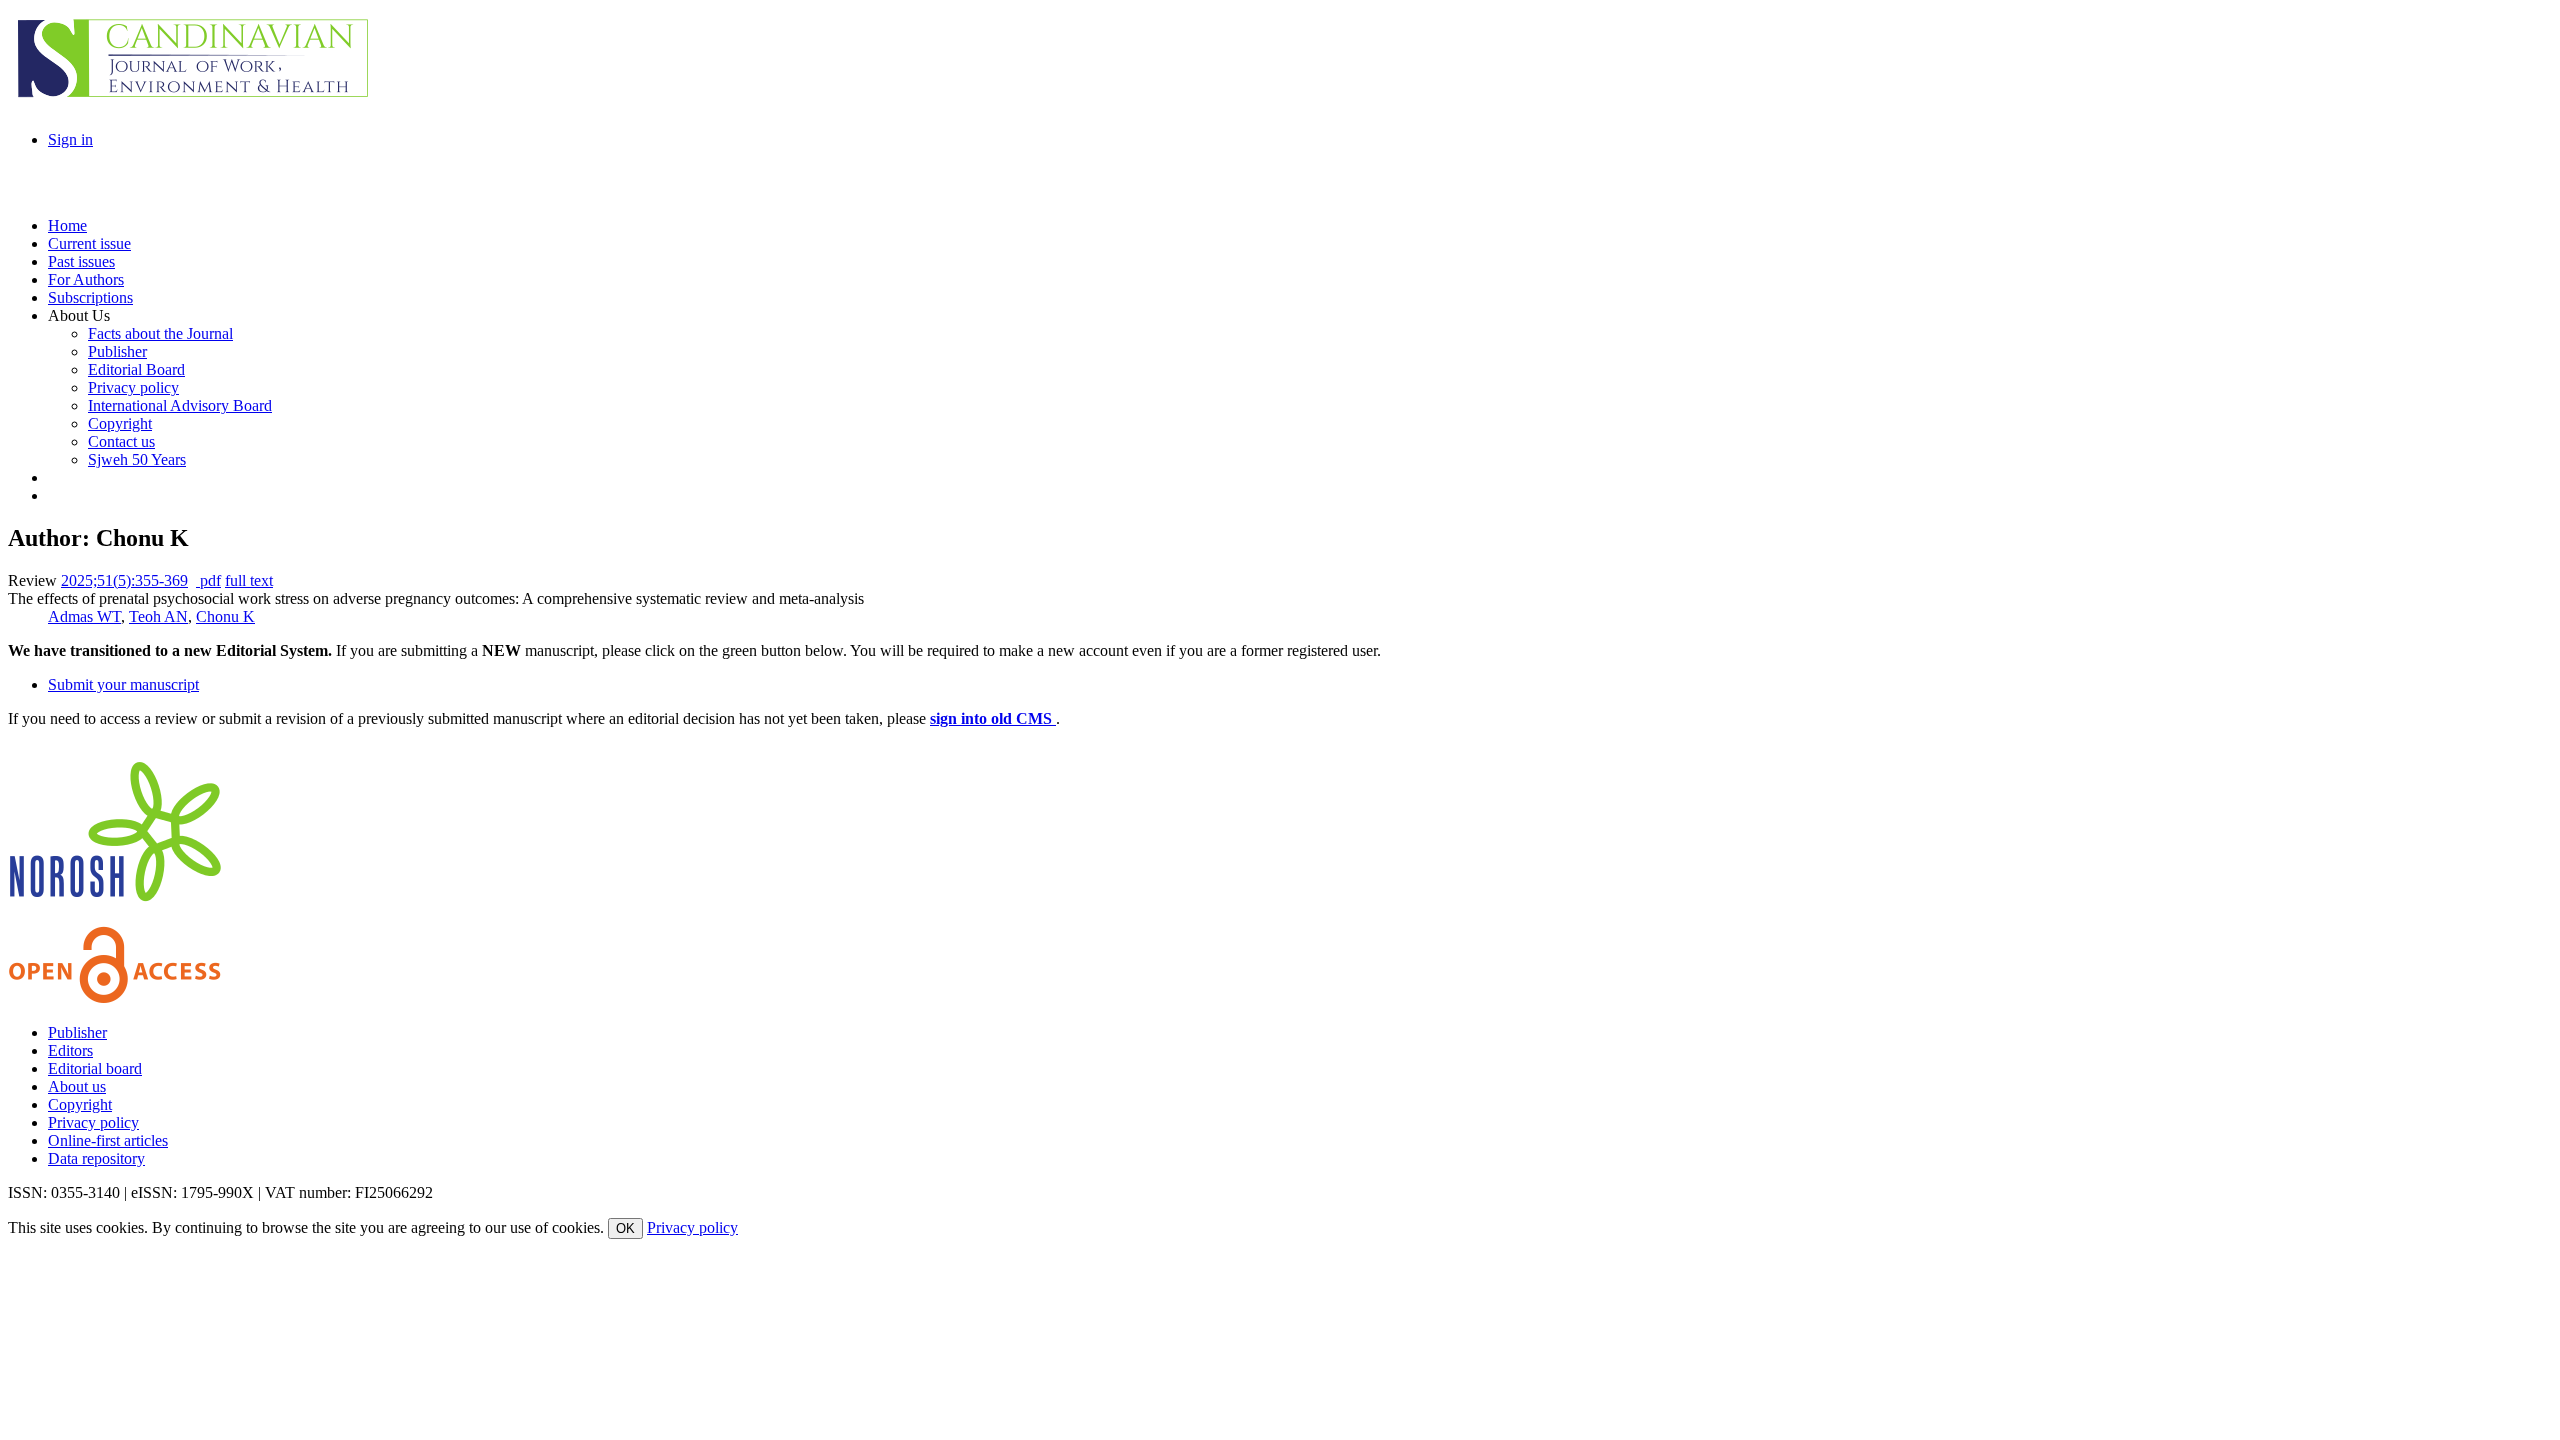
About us (77, 1086)
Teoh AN (158, 616)
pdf (208, 580)
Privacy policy (93, 1122)
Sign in (70, 139)
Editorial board (95, 1068)
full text (249, 580)
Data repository (96, 1158)
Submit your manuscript (123, 684)
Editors (70, 1050)
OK (625, 1228)
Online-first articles (108, 1140)
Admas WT (84, 616)
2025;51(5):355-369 (124, 580)
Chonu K (225, 616)
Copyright (80, 1104)
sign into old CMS (993, 718)
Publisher (77, 1032)
